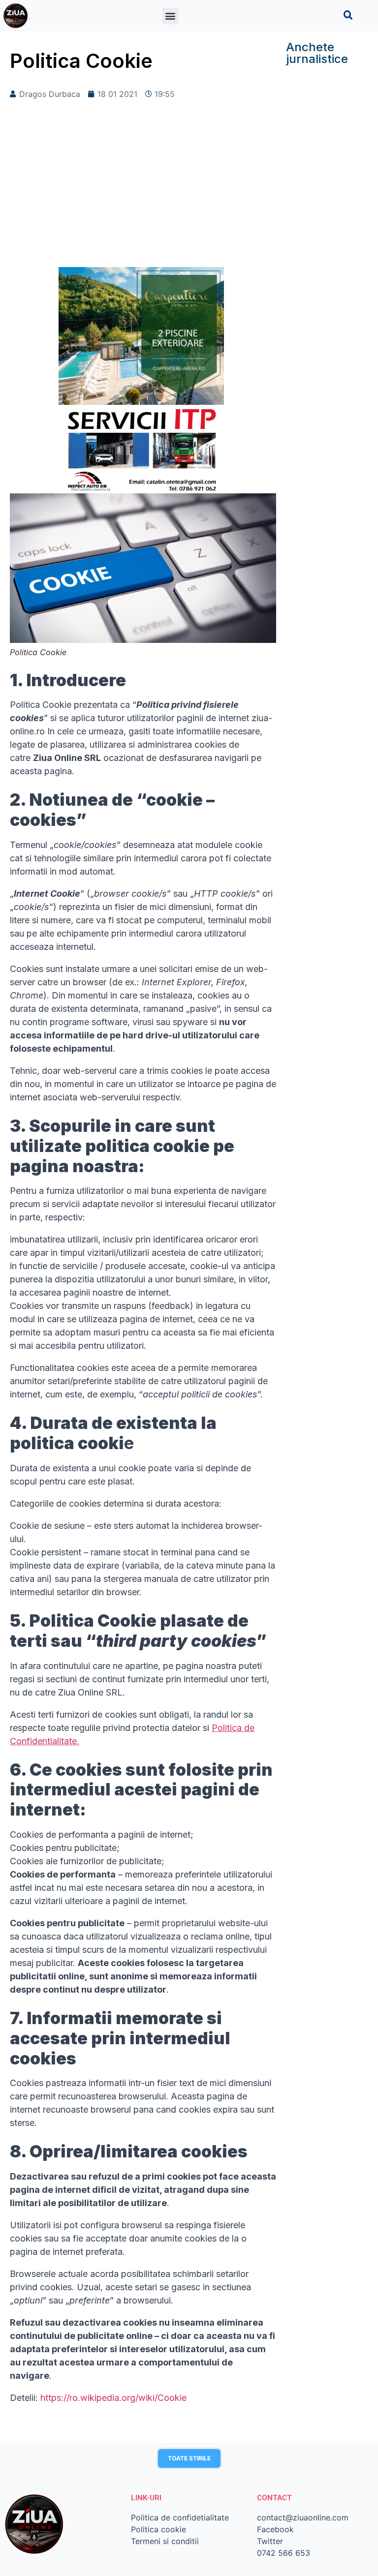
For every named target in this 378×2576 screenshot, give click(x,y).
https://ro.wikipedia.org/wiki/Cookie (113, 2398)
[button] (171, 16)
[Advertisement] (143, 188)
